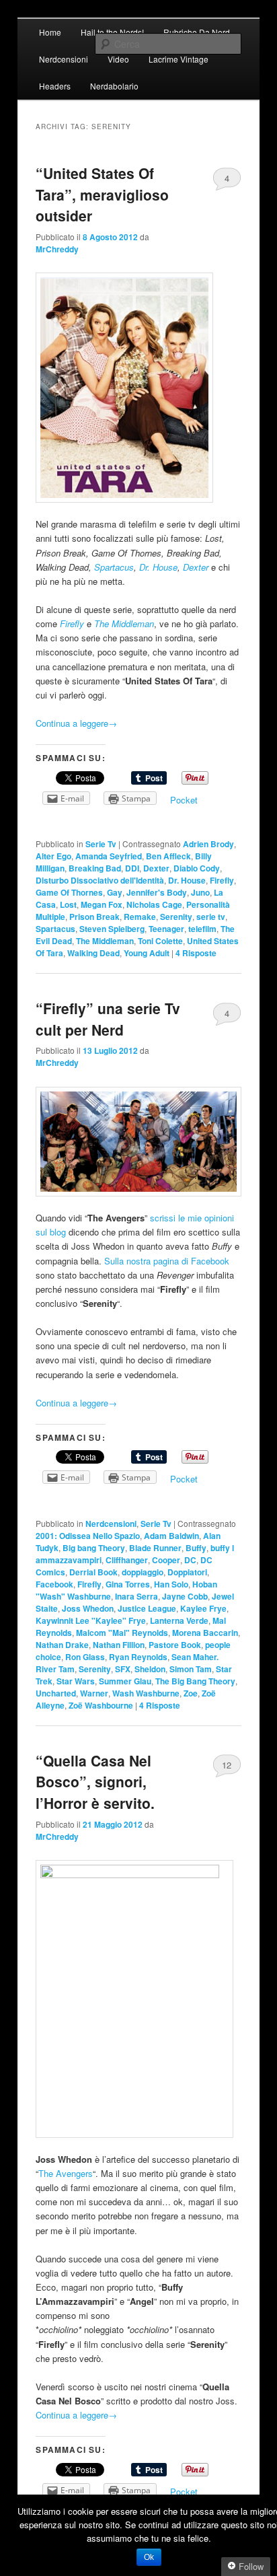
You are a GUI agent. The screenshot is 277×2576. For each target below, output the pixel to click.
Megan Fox (102, 904)
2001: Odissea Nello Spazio (88, 1536)
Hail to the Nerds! (112, 32)
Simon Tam (191, 1669)
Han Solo (171, 1584)
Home (50, 32)
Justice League (147, 1608)
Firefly (72, 623)
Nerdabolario (114, 86)
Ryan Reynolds (138, 1657)
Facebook (54, 1584)
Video (118, 59)
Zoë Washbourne (101, 1705)
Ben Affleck (168, 856)
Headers (55, 86)
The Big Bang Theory (195, 1681)
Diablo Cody (197, 868)
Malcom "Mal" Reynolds (122, 1633)
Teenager (166, 929)
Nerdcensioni (64, 59)
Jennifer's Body (157, 892)
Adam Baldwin (171, 1536)
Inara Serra (136, 1596)
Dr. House (158, 567)
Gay (115, 892)
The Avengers (66, 2173)
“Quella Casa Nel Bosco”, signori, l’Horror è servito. (95, 1782)
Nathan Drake (62, 1645)
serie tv (211, 917)
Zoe (191, 1693)
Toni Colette (160, 941)
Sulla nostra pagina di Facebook (167, 1261)
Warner (94, 1693)
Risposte (196, 953)
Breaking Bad (95, 868)
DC (190, 1560)
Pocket (184, 800)
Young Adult (147, 953)
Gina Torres (128, 1584)
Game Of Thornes (69, 892)
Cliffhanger (127, 1560)
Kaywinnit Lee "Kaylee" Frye (91, 1620)
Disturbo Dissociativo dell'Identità (100, 880)
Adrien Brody (208, 844)
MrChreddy (57, 249)
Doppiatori (187, 1572)
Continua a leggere (76, 723)
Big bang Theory (94, 1548)
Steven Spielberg (112, 929)
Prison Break (94, 917)
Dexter (196, 567)
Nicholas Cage (154, 904)
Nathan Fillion (119, 1645)
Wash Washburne (146, 1693)
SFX (123, 1669)
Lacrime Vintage (179, 59)
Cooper (166, 1560)
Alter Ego (53, 856)
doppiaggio (143, 1572)
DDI (132, 868)
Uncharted (56, 1693)
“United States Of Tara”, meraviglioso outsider (102, 194)
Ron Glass (85, 1657)
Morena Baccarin (205, 1633)
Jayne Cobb (185, 1596)
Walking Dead (93, 953)
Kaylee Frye (203, 1608)
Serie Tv (101, 844)
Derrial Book (93, 1572)
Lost (68, 904)
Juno (200, 892)
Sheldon (150, 1669)
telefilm (202, 929)
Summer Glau (125, 1681)
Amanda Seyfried (109, 856)
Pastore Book (175, 1645)
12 (227, 1765)
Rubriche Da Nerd (197, 32)
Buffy (196, 1548)
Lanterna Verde (179, 1620)
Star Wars (76, 1681)
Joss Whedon (88, 1608)
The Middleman (124, 623)
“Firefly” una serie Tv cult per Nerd (108, 1019)
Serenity (176, 917)
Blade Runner (155, 1548)
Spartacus (114, 567)
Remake (140, 917)
